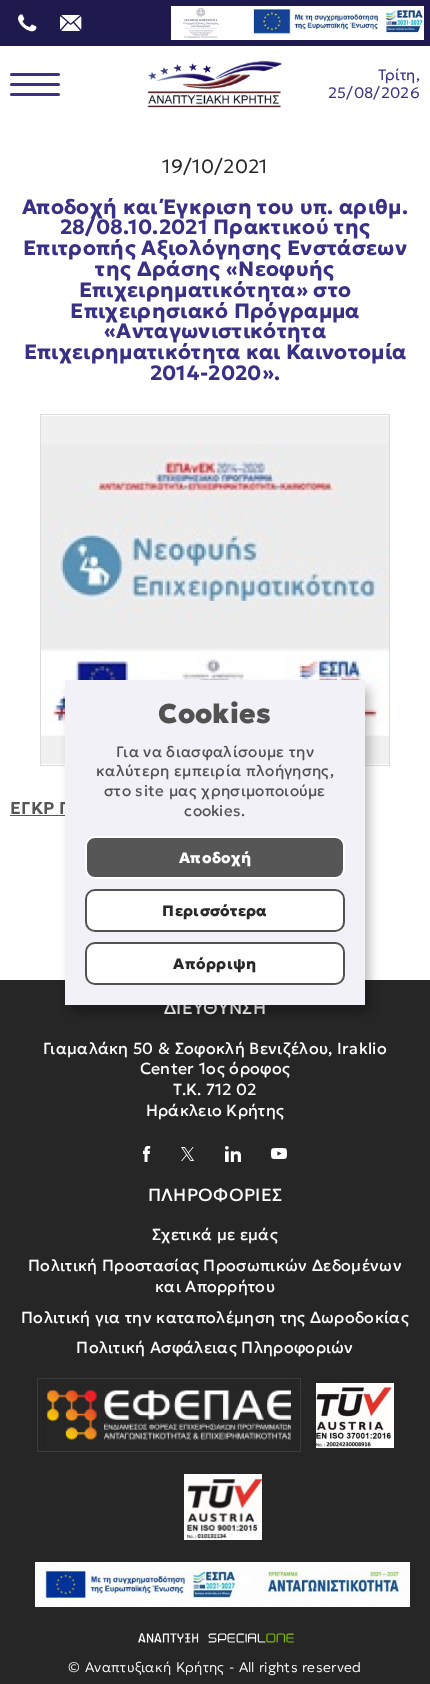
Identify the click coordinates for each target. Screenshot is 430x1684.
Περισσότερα (215, 910)
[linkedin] (233, 1154)
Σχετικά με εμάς (215, 1234)
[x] (188, 1154)
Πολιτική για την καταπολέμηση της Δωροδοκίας (215, 1317)
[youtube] (279, 1153)
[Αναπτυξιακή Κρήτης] (215, 84)
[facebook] (147, 1154)
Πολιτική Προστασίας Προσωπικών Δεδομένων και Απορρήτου (215, 1275)
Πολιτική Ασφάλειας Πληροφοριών (215, 1347)
